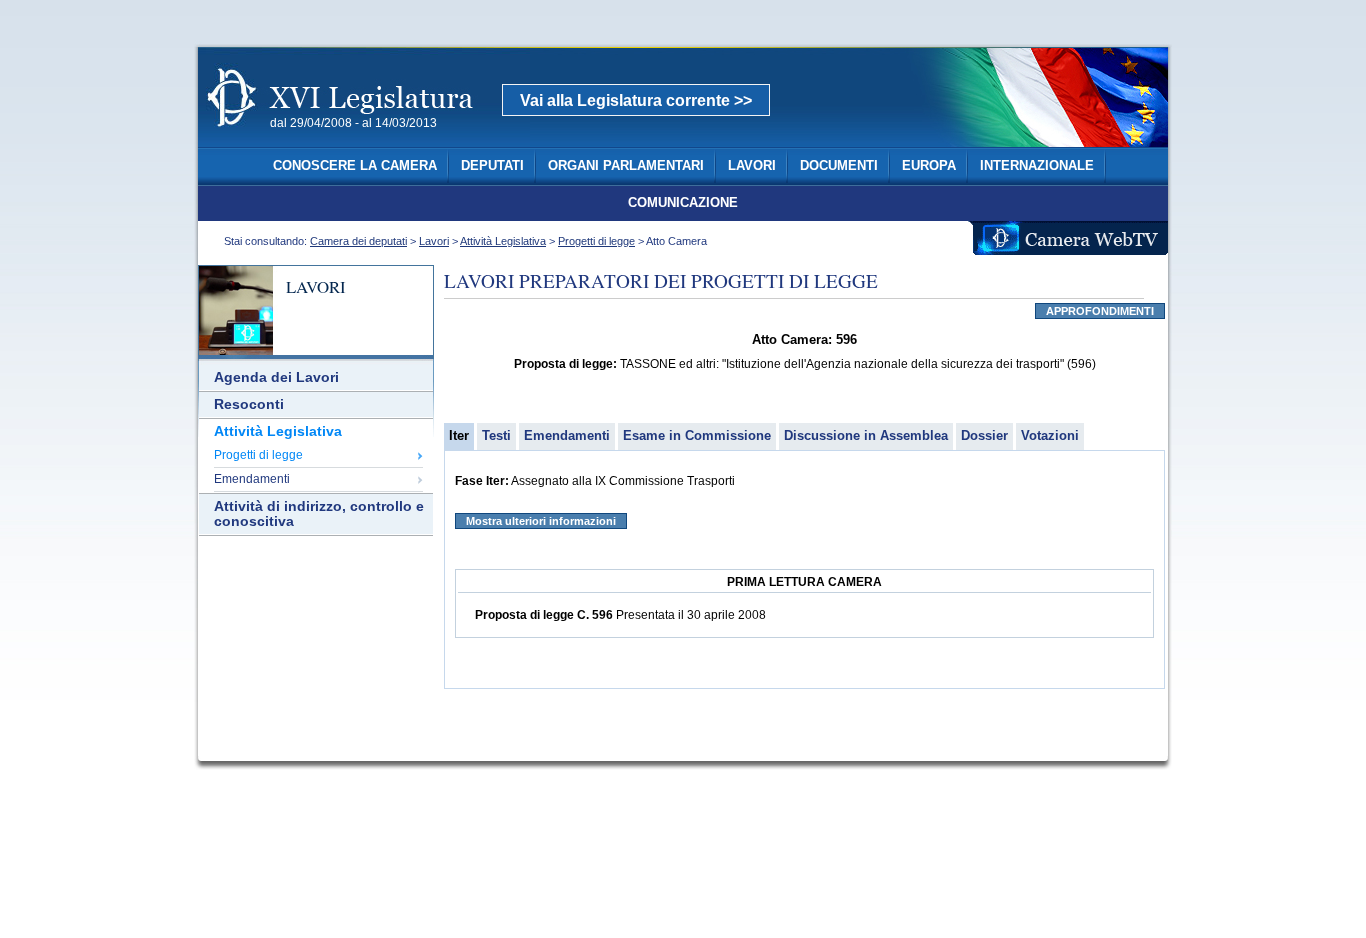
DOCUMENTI (839, 166)
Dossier (984, 435)
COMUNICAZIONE (683, 203)
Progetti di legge (596, 241)
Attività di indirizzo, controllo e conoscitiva (319, 514)
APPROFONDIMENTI (1100, 311)
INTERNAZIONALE (1037, 166)
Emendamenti (252, 479)
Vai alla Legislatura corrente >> (636, 100)
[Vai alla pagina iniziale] (364, 138)
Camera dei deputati (358, 241)
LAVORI (752, 166)
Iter (459, 435)
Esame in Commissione (697, 435)
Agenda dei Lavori (276, 377)
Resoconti (249, 404)
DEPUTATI (492, 166)
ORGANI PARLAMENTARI (626, 166)
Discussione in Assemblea (866, 435)
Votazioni (1050, 435)
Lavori (434, 241)
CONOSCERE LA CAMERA (355, 166)
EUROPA (929, 166)
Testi (496, 435)
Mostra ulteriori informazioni (541, 521)
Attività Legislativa (503, 241)
